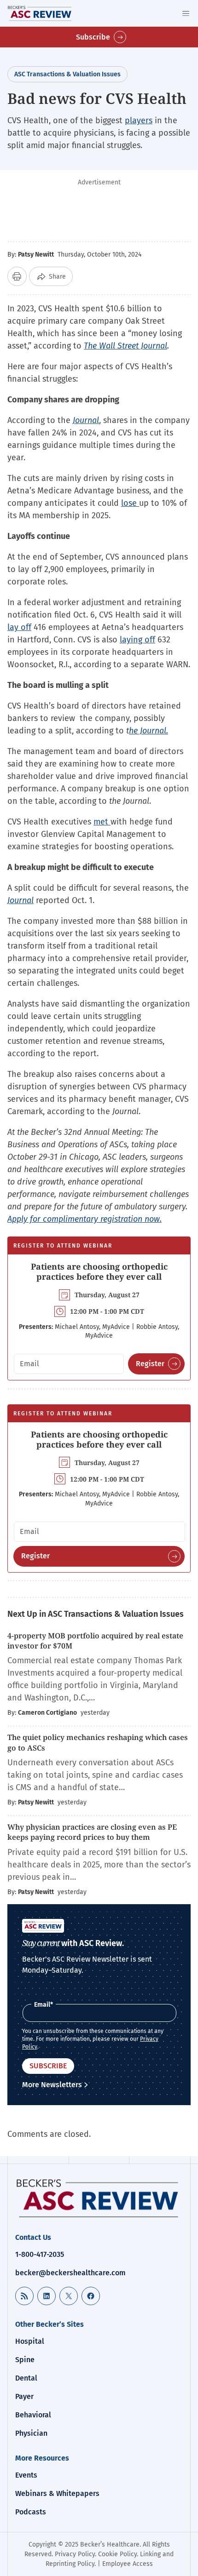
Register (150, 1364)
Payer (24, 2396)
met (102, 822)
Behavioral (33, 2415)
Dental (26, 2378)
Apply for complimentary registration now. (84, 1219)
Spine (25, 2360)
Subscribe (93, 37)
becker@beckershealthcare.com (70, 2273)
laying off (137, 640)
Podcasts (31, 2512)
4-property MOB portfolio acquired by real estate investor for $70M (95, 1641)
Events (26, 2475)
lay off (19, 627)
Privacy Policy (75, 2554)
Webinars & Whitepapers (57, 2493)
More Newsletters (52, 2085)
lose (130, 503)
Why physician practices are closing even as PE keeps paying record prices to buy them (92, 1832)
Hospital (30, 2341)
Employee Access (128, 2564)
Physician (31, 2433)
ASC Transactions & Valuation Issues (67, 74)
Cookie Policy (117, 2554)
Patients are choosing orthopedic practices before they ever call (99, 1271)
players (139, 120)
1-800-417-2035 (40, 2254)
